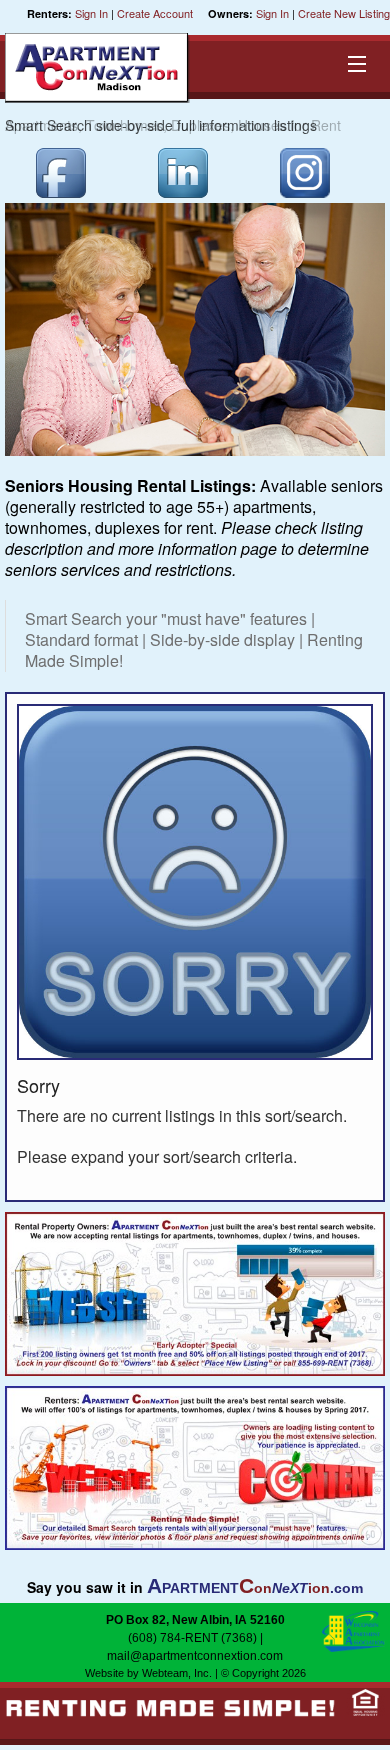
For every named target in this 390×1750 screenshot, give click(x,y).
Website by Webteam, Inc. (148, 1673)
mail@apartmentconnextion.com (195, 1656)
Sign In (91, 13)
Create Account (155, 13)
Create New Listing (344, 13)
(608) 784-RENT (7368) (192, 1638)
